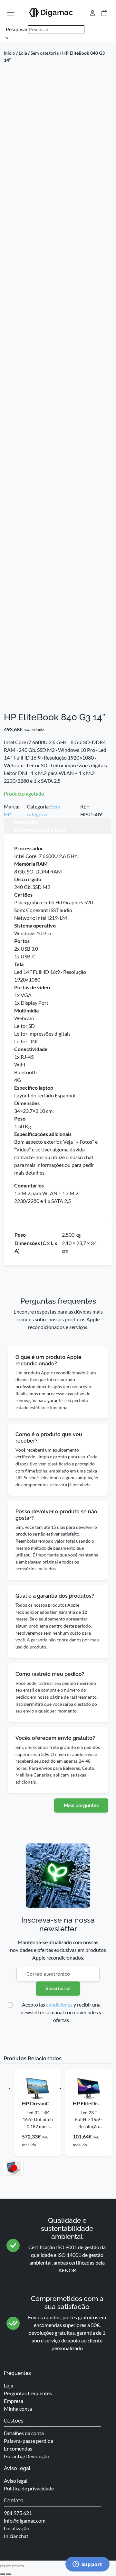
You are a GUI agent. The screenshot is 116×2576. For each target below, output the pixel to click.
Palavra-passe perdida (29, 2441)
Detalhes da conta (24, 2433)
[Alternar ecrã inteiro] (9, 2566)
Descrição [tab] (26, 822)
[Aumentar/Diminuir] (3, 2566)
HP (7, 814)
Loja (23, 53)
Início (10, 53)
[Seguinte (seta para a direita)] (9, 2574)
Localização (17, 2528)
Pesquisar (17, 29)
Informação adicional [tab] (40, 830)
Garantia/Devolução (27, 2456)
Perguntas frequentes (28, 2393)
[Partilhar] (15, 2566)
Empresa (14, 2401)
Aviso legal (16, 2481)
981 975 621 (18, 2513)
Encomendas (18, 2448)
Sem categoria (45, 53)
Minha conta (18, 2409)
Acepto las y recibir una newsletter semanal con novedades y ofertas (61, 2012)
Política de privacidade (29, 2488)
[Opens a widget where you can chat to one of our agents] (87, 2565)
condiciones (59, 2004)
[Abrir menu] (11, 13)
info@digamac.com (25, 2521)
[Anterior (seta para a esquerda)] (3, 2574)
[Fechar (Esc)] (21, 2566)
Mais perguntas (81, 1805)
